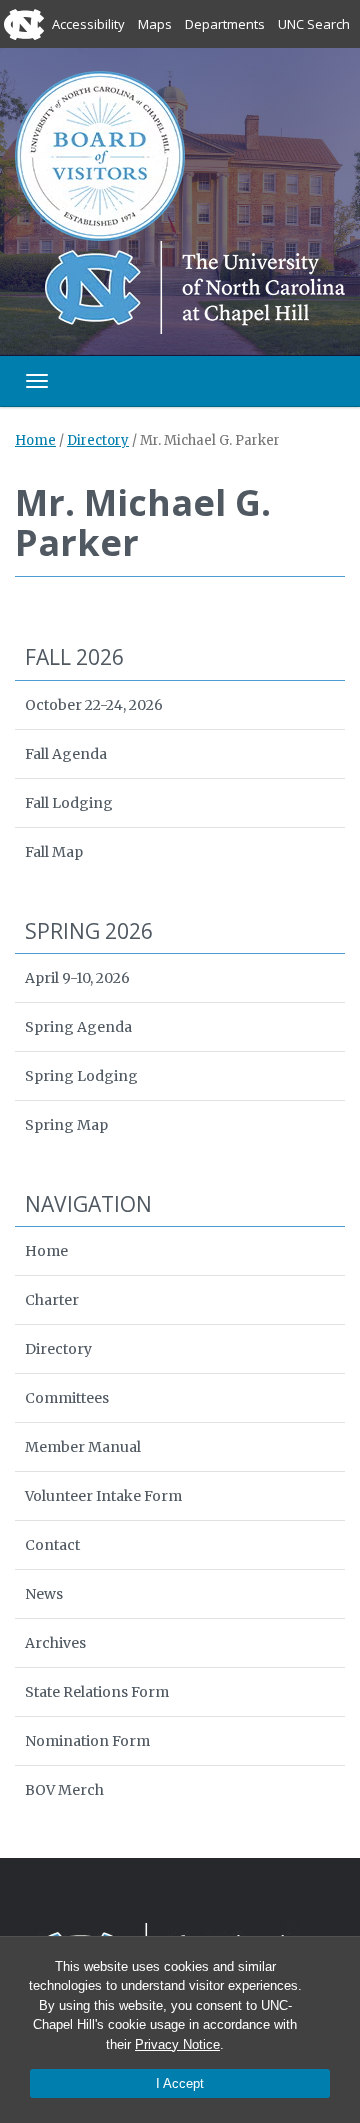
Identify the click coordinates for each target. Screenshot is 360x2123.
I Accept (180, 2083)
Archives (55, 1643)
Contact (52, 1545)
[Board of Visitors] (100, 154)
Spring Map (66, 1125)
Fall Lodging (69, 803)
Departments (225, 24)
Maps (155, 24)
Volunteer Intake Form (103, 1496)
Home (35, 440)
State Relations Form (97, 1692)
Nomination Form (87, 1741)
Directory (98, 440)
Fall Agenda (66, 754)
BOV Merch (64, 1790)
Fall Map (54, 852)
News (44, 1594)
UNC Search (314, 24)
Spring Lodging (81, 1076)
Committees (67, 1398)
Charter (52, 1300)
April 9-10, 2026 (77, 978)
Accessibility (88, 24)
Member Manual (83, 1447)
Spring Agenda (78, 1027)
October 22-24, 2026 (94, 705)
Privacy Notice (177, 2044)
